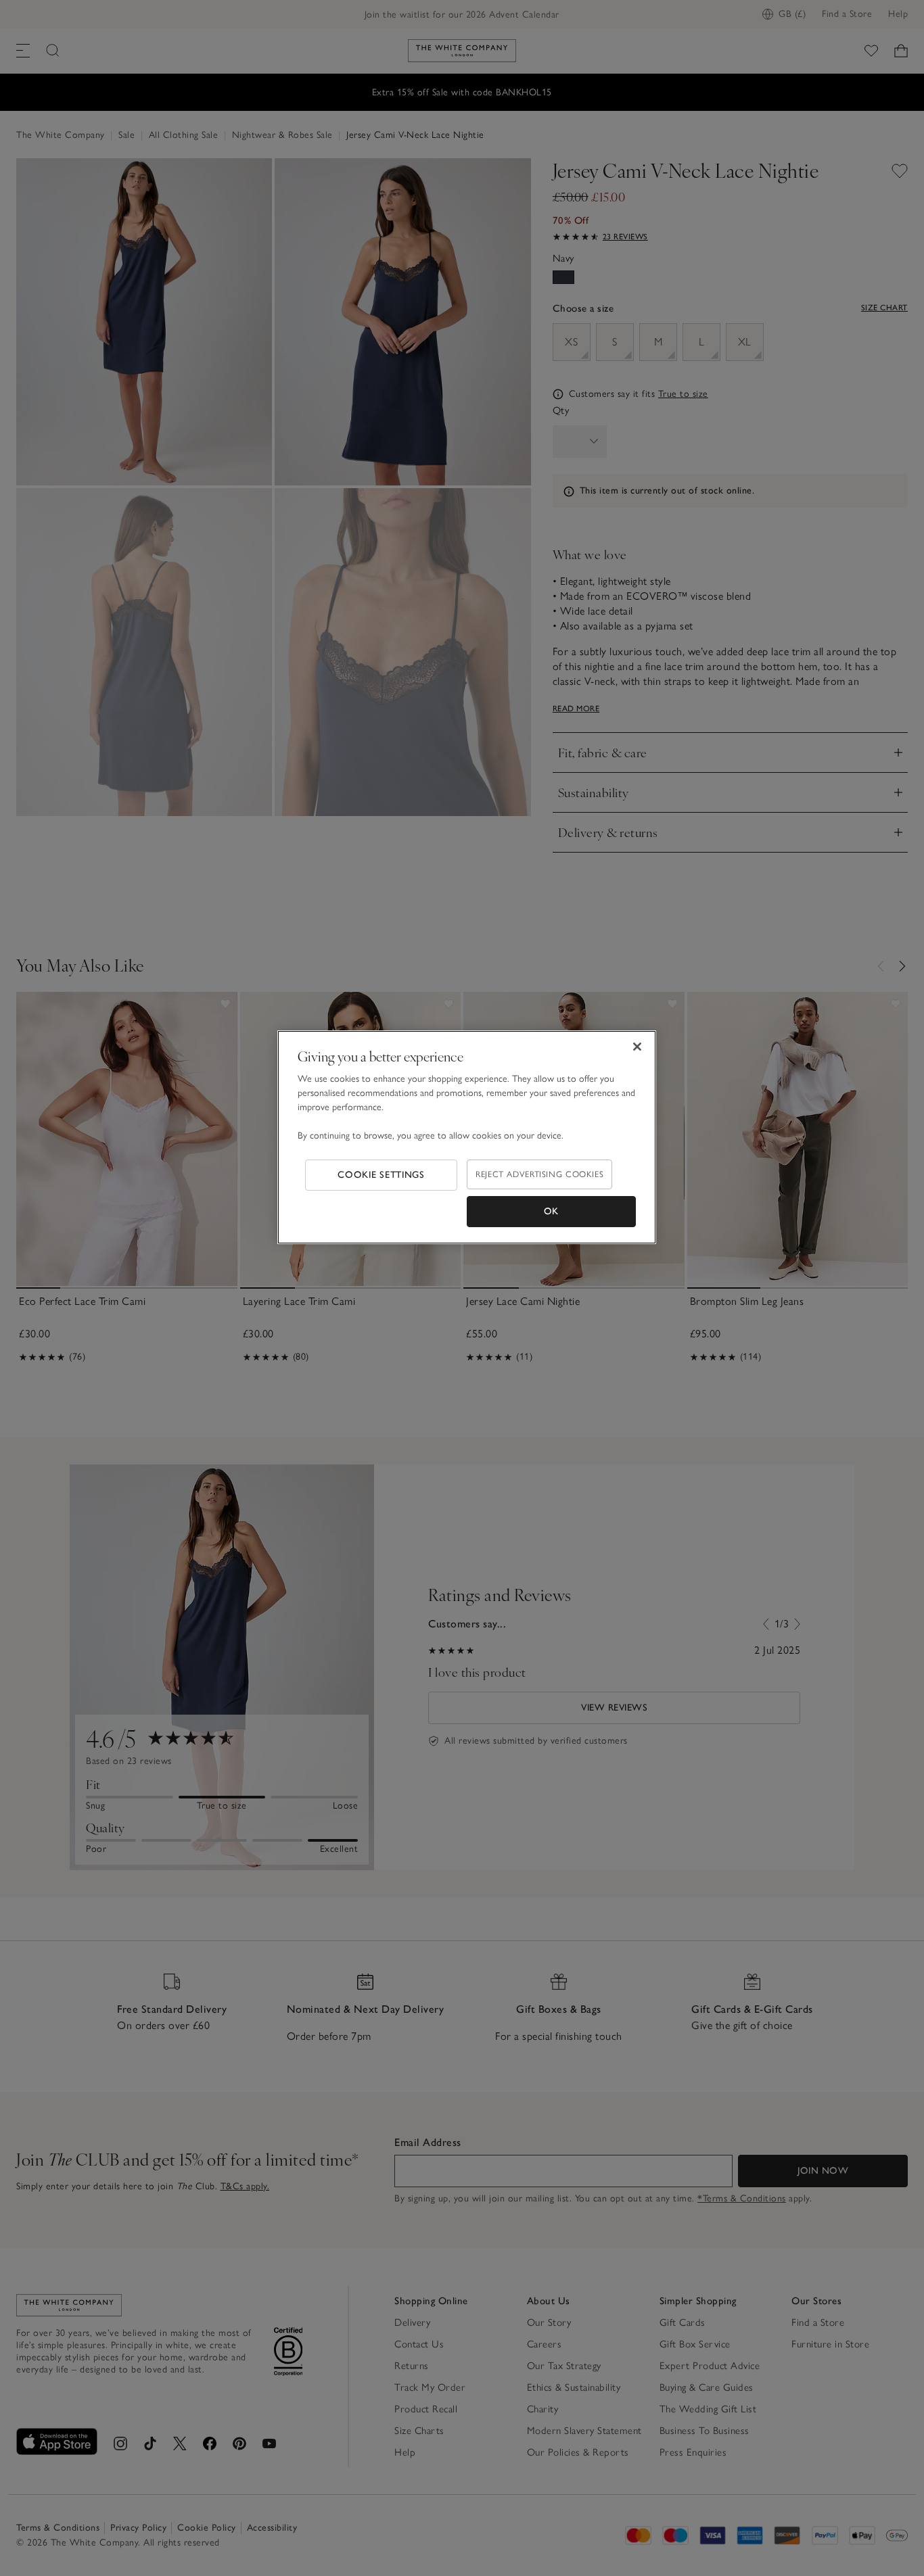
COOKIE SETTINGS (381, 1175)
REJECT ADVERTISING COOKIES (539, 1174)
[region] (467, 1137)
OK (551, 1211)
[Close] (637, 1047)
